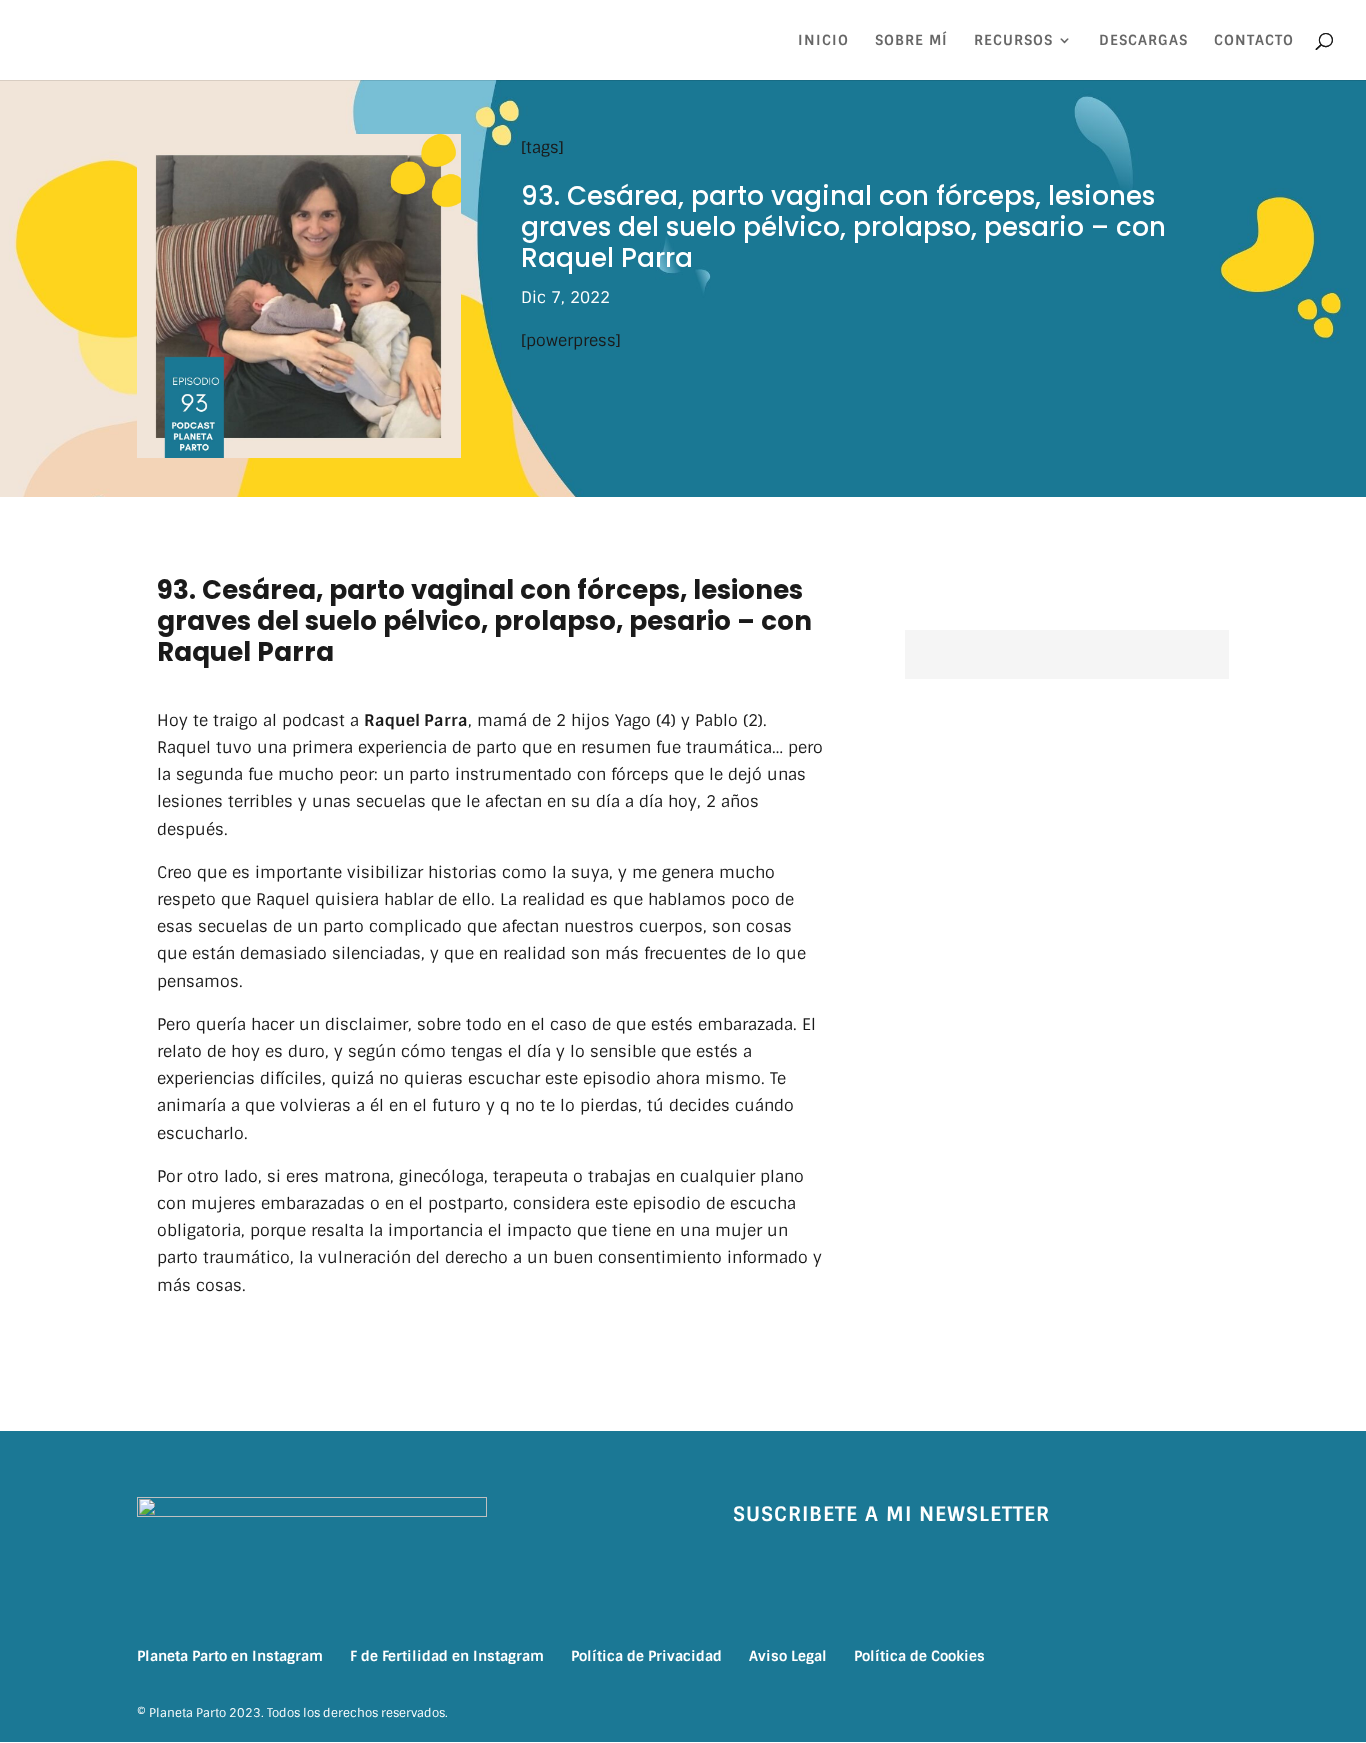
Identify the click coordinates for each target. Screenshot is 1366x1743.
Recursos (1013, 41)
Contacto (1254, 41)
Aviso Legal (788, 1656)
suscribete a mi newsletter (891, 1514)
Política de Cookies (919, 1656)
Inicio (823, 41)
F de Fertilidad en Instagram (447, 1656)
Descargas (1143, 41)
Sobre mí (911, 41)
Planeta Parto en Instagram (230, 1656)
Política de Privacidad (646, 1656)
